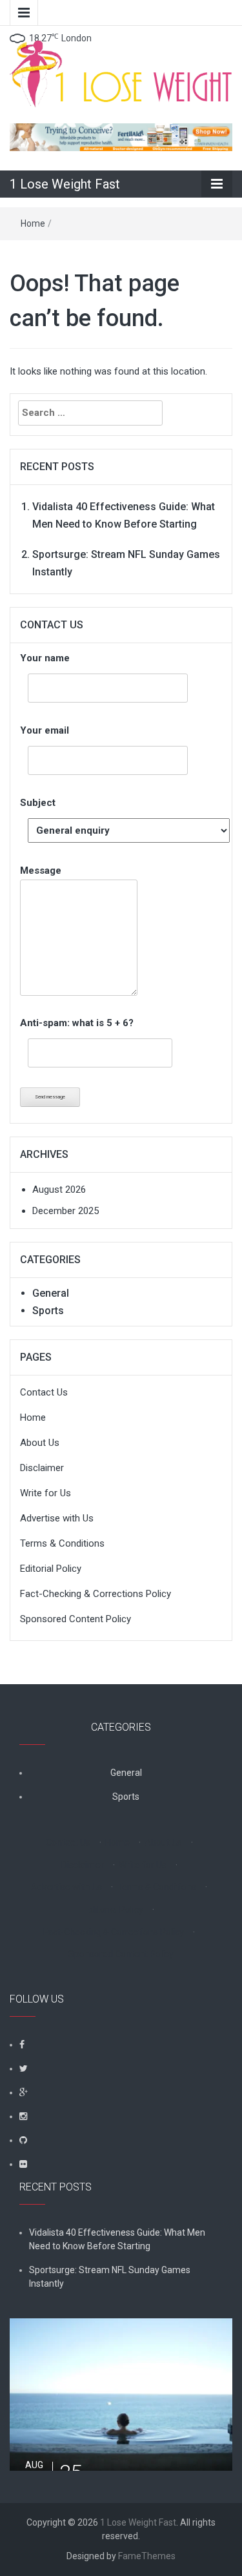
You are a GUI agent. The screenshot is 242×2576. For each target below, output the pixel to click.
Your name (45, 658)
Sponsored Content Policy (76, 1619)
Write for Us (45, 1493)
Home (33, 223)
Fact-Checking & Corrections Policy (96, 1594)
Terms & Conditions (62, 1543)
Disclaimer (42, 1468)
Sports (48, 1311)
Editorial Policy (51, 1569)
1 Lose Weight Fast (65, 184)
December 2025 (66, 1211)
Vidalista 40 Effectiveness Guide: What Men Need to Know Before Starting (117, 2239)
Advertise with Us (57, 1518)
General (51, 1293)
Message (41, 871)
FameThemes (147, 2556)
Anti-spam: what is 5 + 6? (77, 1023)
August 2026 (59, 1190)
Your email (45, 730)
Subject (38, 803)
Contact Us (44, 1392)
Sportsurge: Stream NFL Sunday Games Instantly (110, 2277)
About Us (40, 1443)
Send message (50, 1097)
